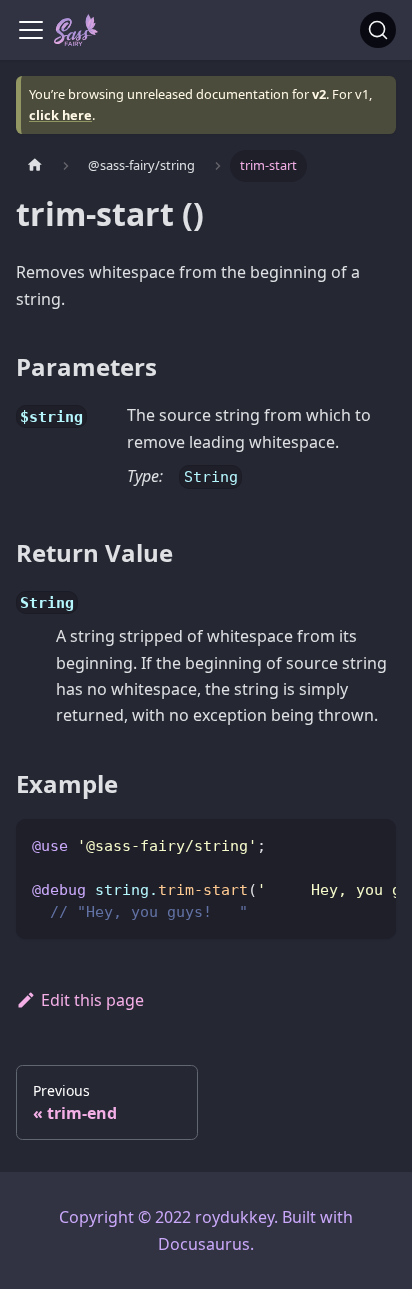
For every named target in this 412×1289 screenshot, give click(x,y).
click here (60, 115)
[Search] (378, 30)
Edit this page (92, 1000)
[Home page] (35, 165)
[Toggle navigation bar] (31, 30)
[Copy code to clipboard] (371, 844)
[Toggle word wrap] (335, 844)
